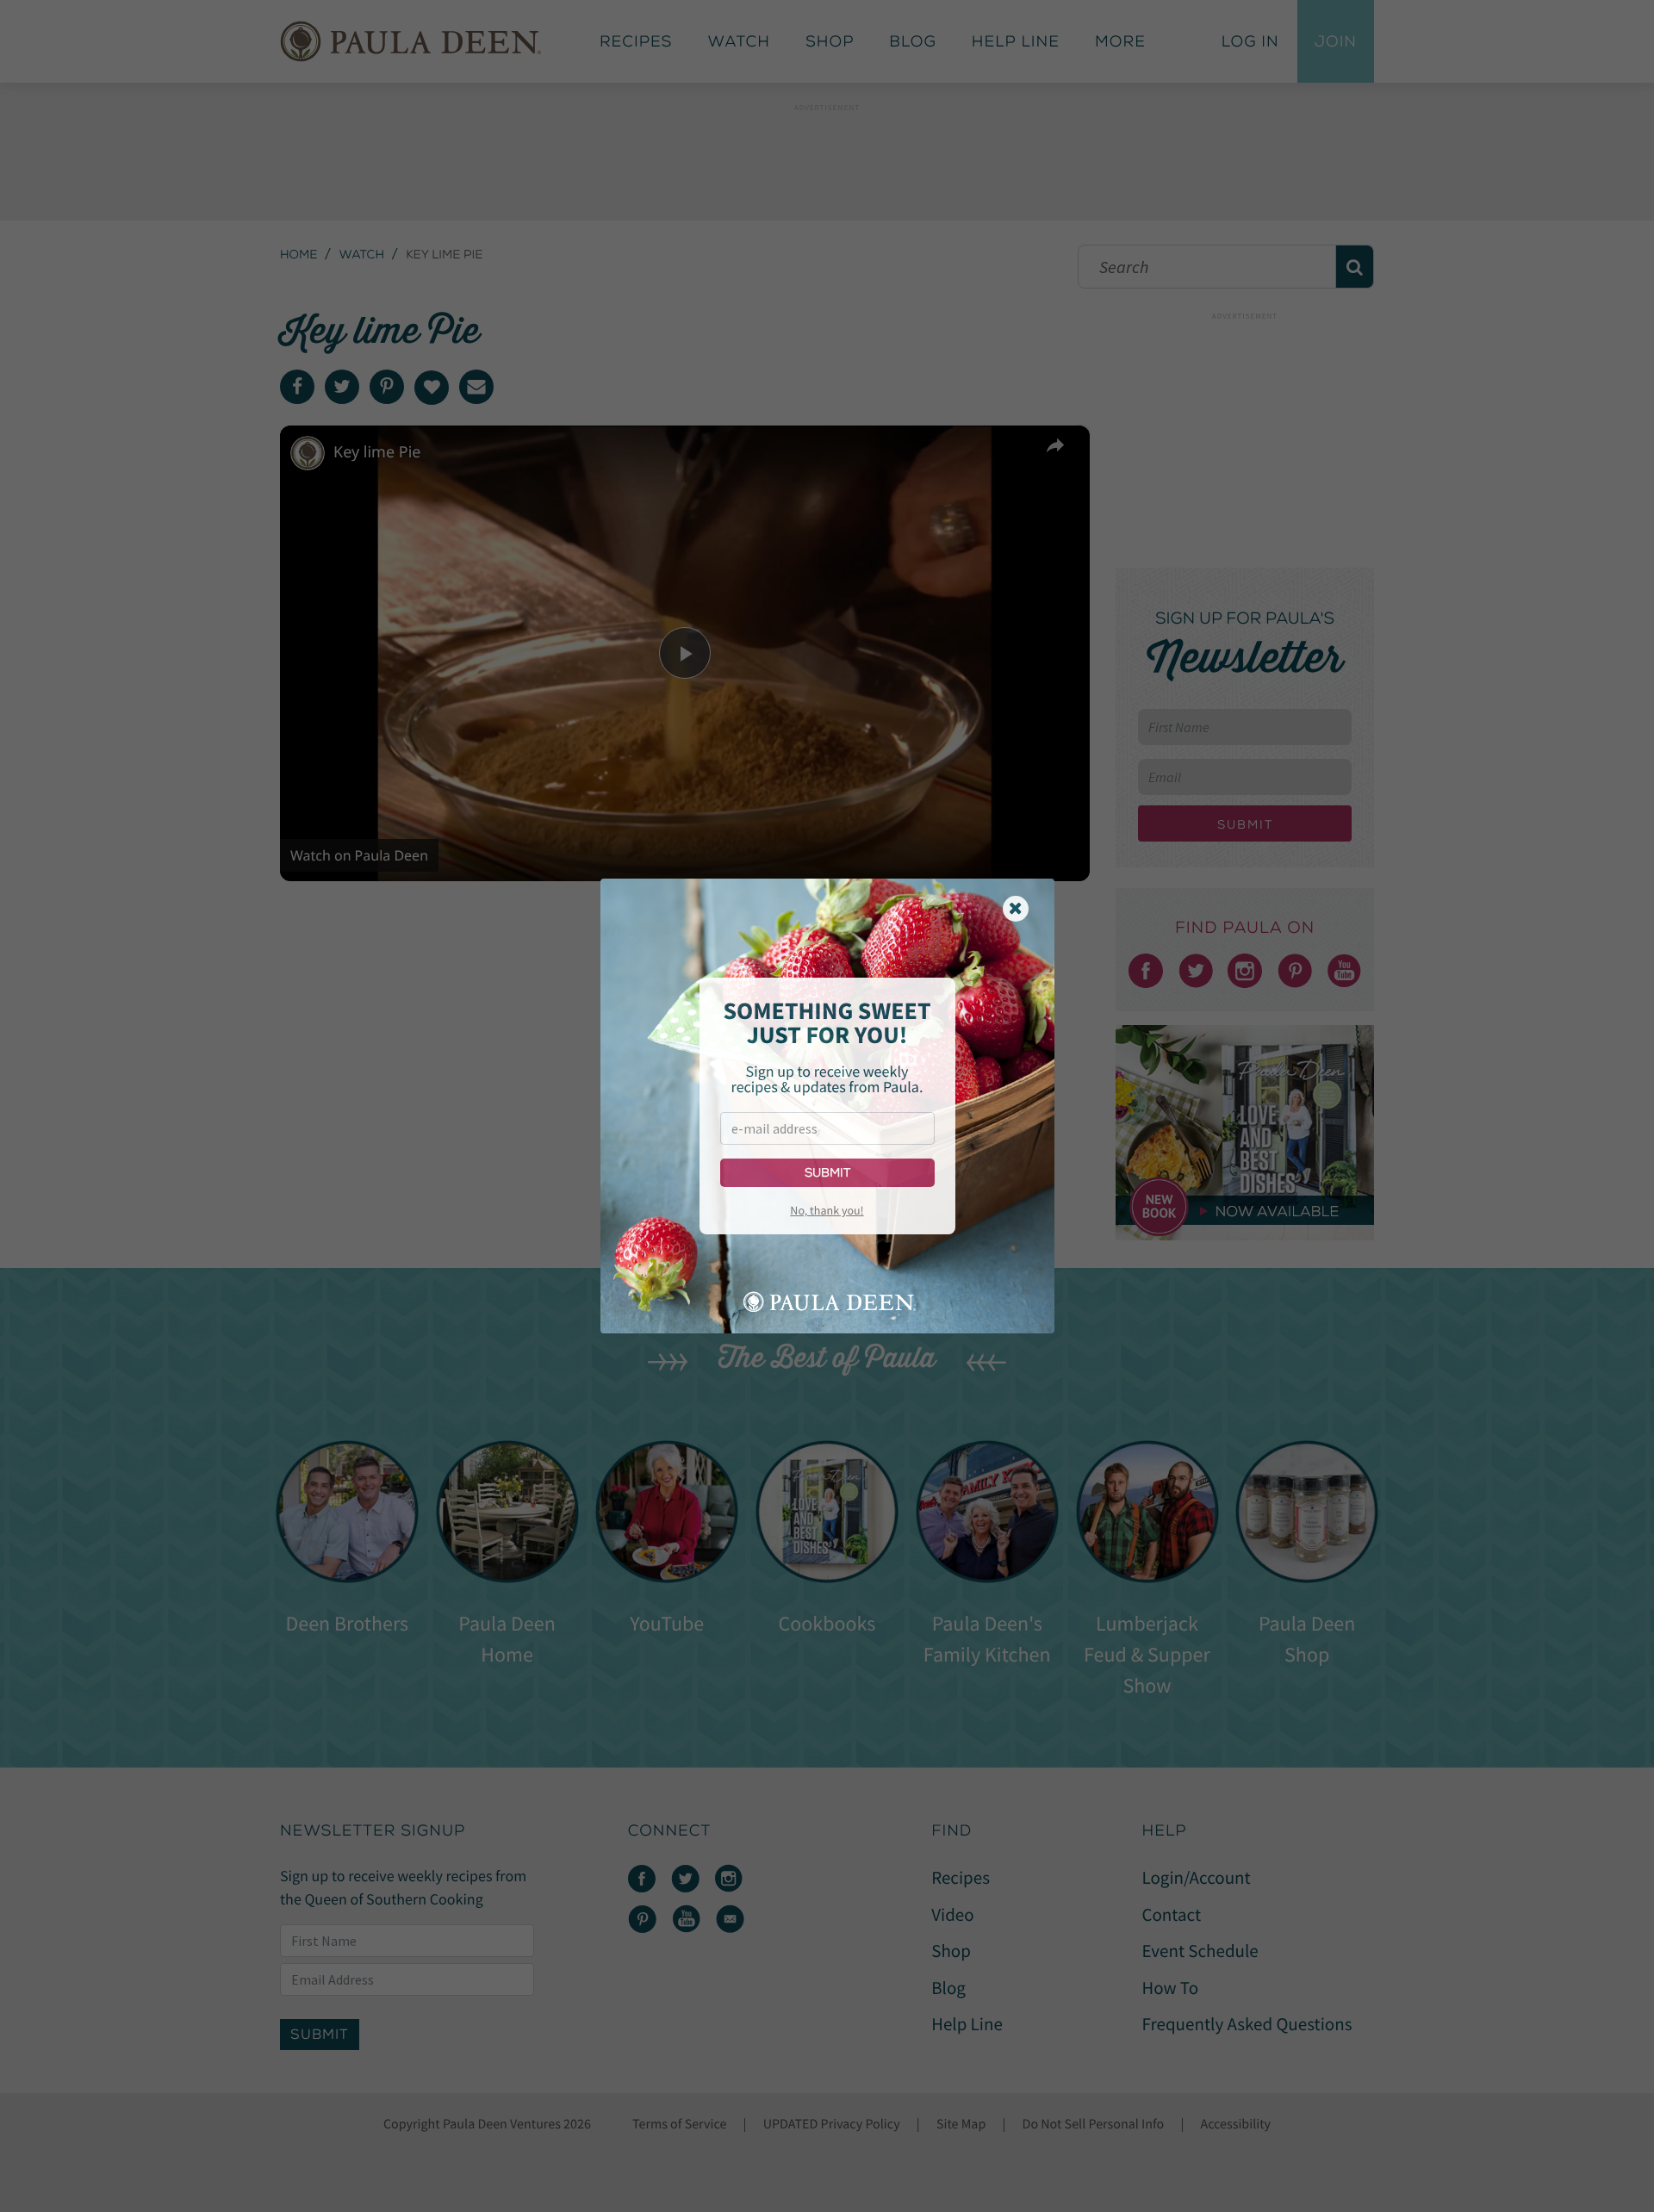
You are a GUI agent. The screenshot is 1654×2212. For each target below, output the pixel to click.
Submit (827, 1173)
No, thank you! (827, 1210)
